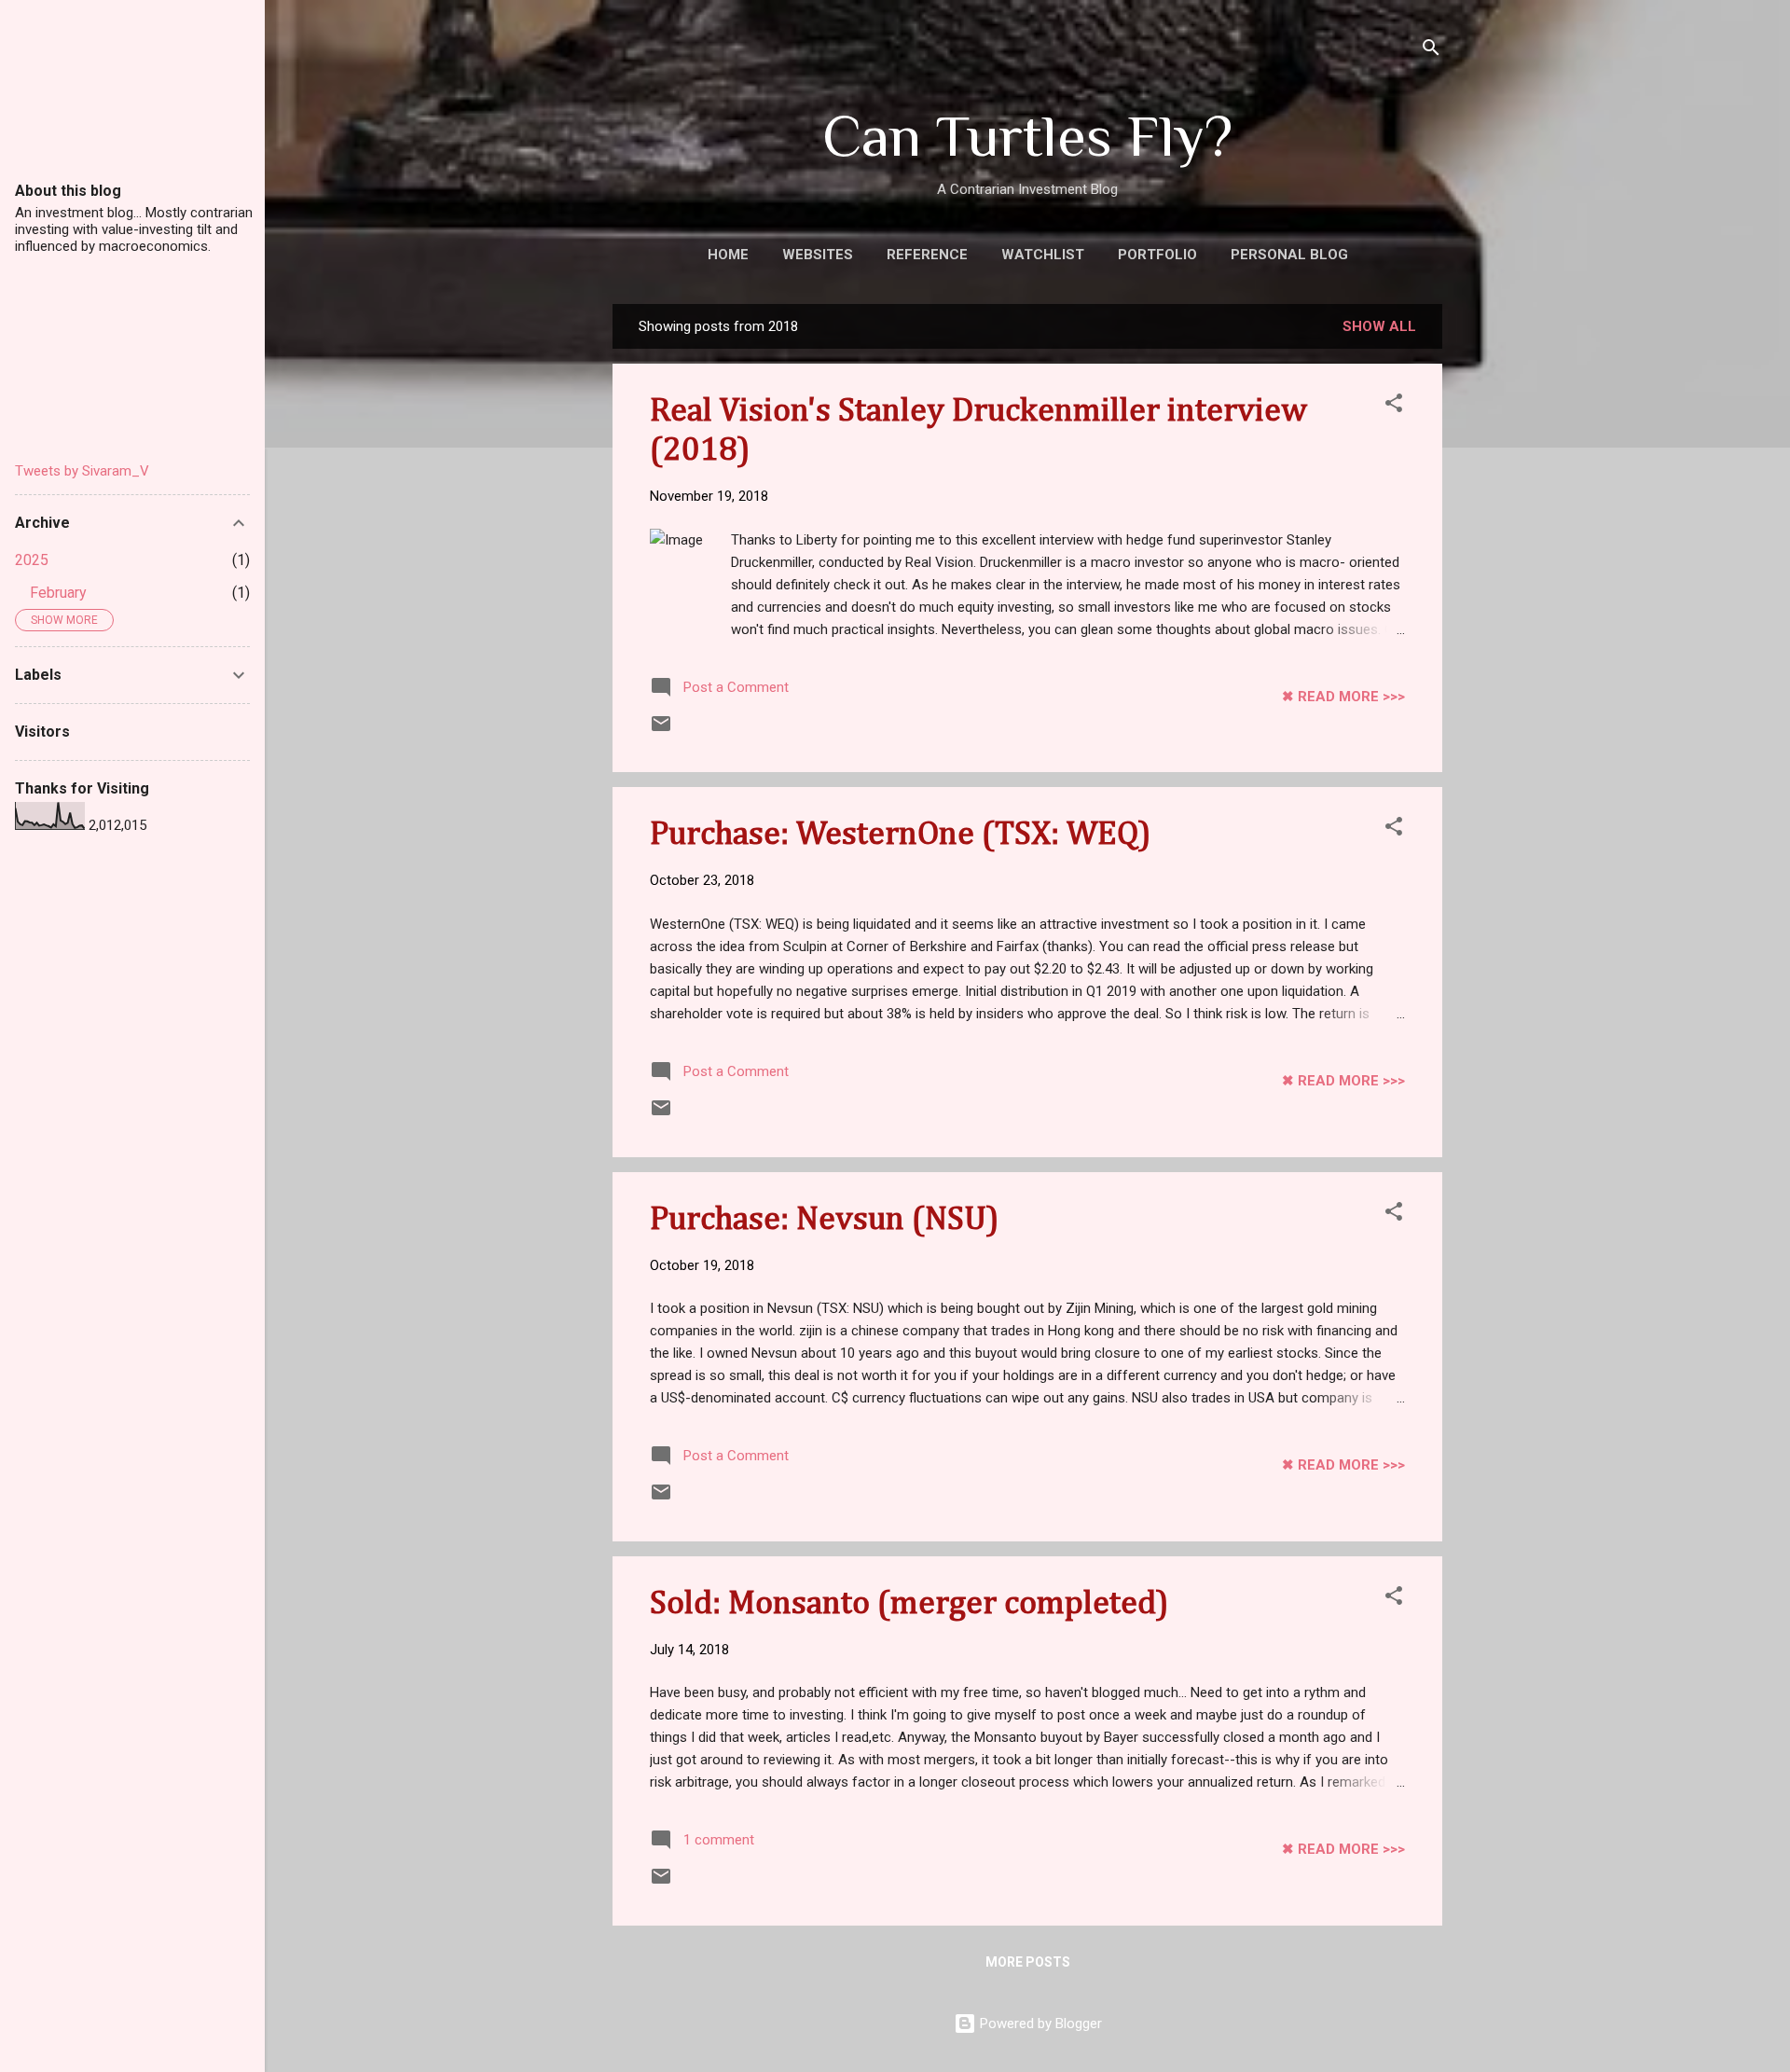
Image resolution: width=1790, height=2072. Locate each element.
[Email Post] (661, 730)
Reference (927, 255)
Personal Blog (1289, 255)
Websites (818, 255)
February (58, 593)
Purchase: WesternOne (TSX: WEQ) (901, 835)
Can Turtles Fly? (1027, 136)
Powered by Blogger (1039, 2024)
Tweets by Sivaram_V (82, 471)
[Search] (1431, 51)
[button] (1394, 406)
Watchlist (1043, 255)
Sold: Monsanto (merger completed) (909, 1604)
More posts (1028, 1962)
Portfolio (1157, 255)
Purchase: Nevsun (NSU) (825, 1220)
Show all (1379, 326)
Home (728, 255)
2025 (32, 560)
